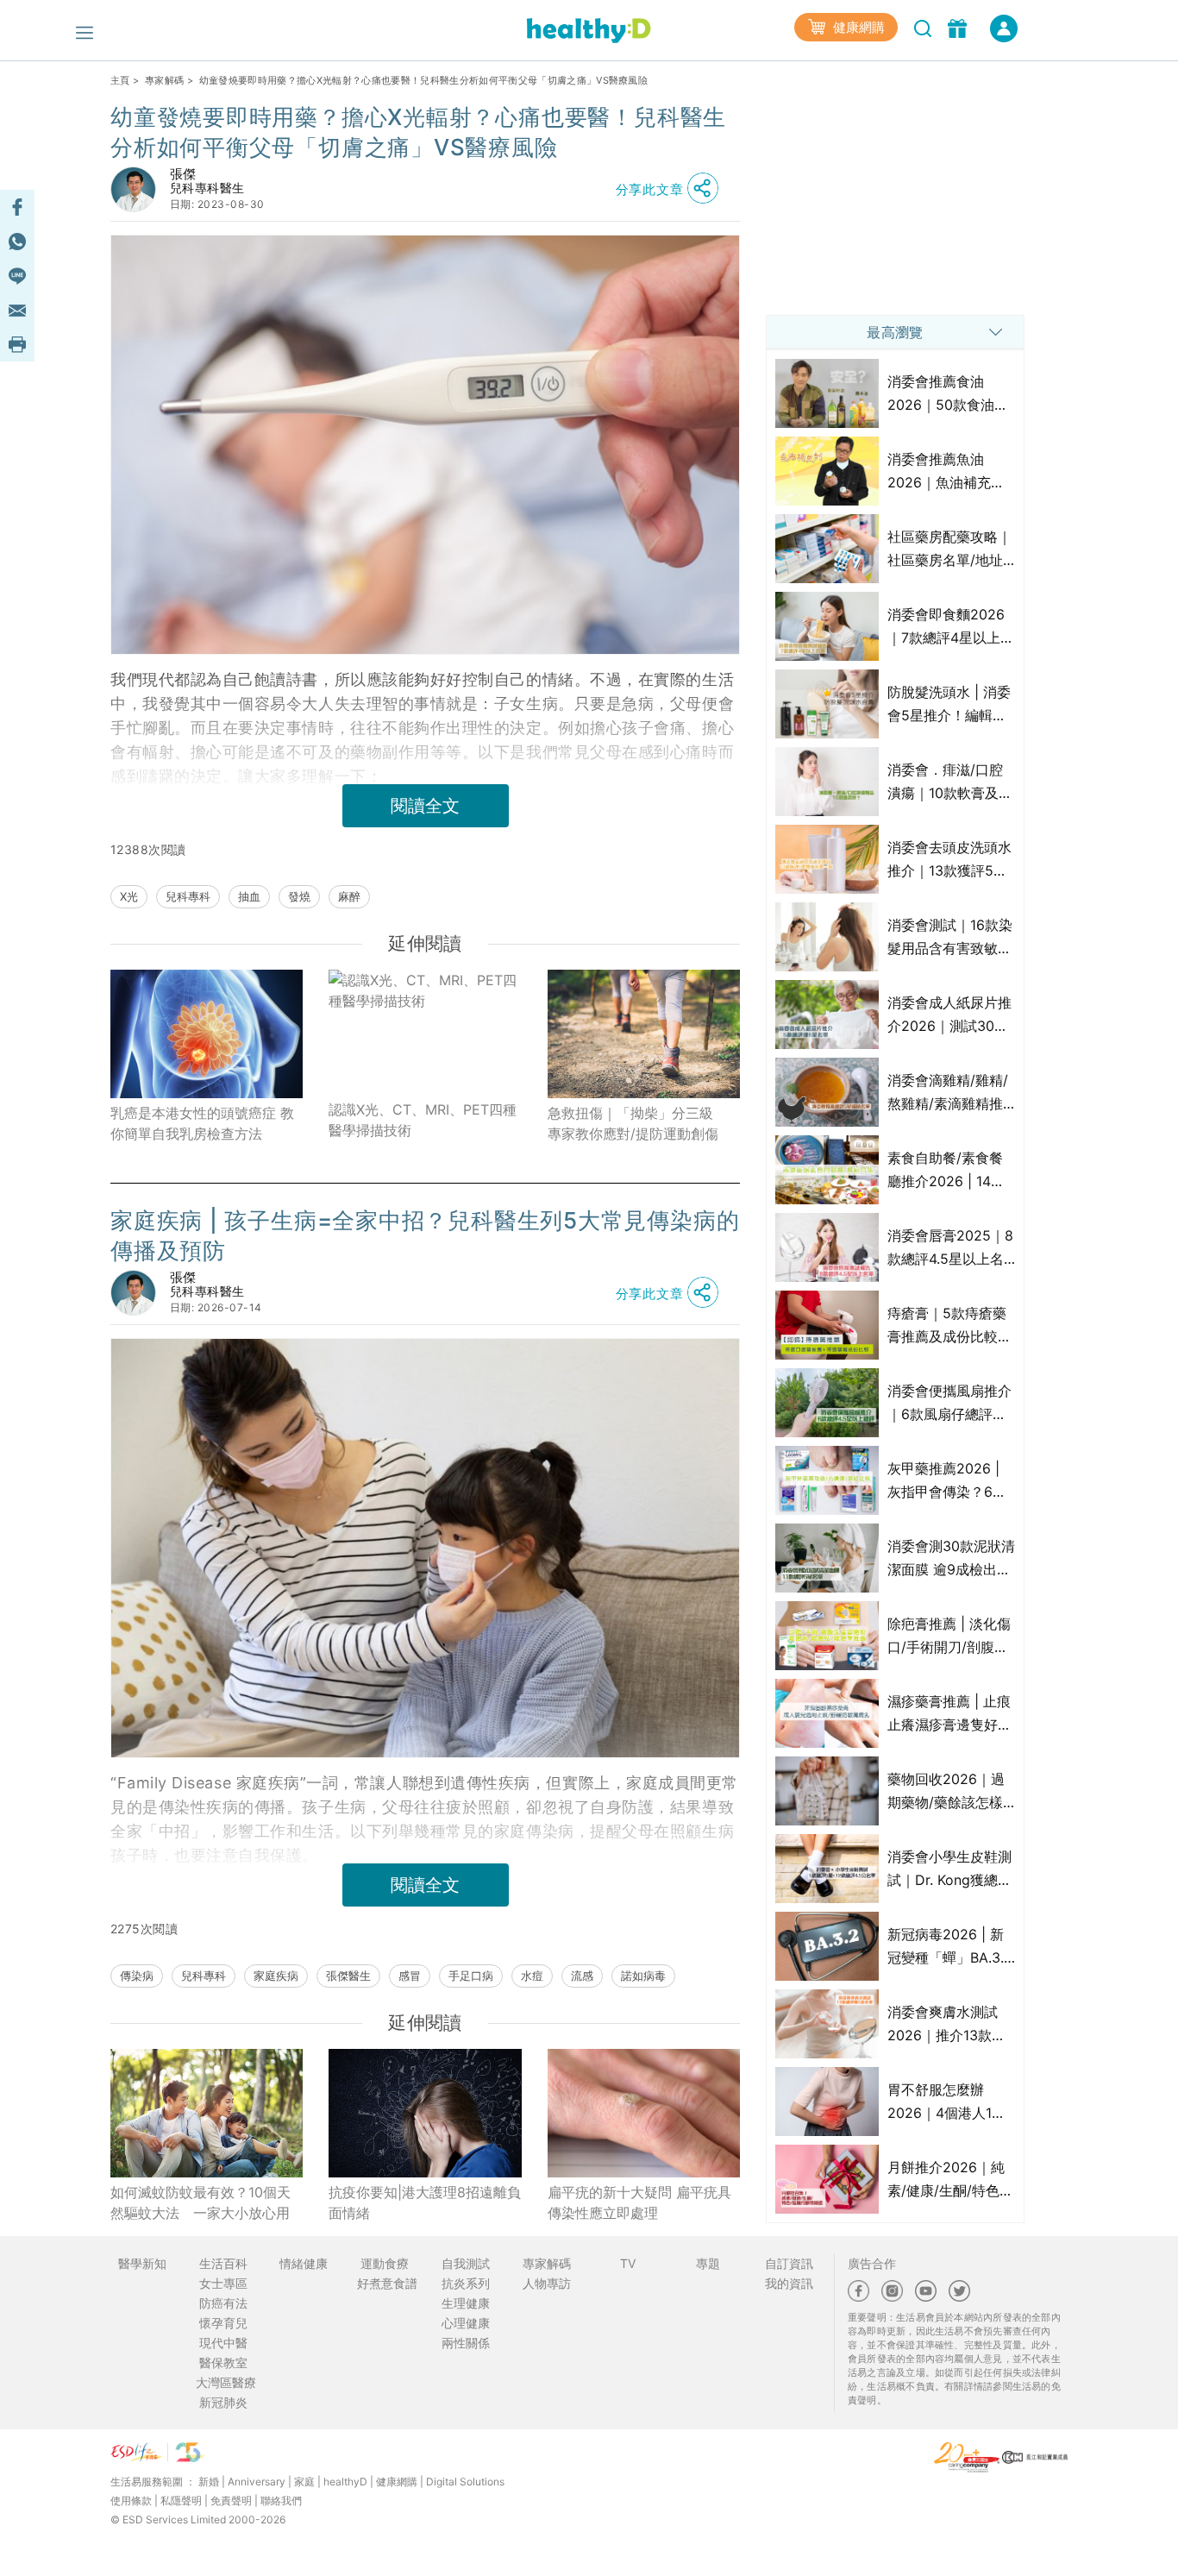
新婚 (209, 2482)
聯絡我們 (281, 2501)
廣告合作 (872, 2263)
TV (628, 2263)
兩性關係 (466, 2343)
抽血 (249, 896)
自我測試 (466, 2263)
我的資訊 (789, 2283)
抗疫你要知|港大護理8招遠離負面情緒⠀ (425, 2202)
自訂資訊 (789, 2263)
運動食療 (385, 2263)
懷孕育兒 (223, 2323)
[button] (672, 189)
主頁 (120, 80)
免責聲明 (231, 2501)
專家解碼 (164, 80)
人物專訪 (547, 2283)
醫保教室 (223, 2362)
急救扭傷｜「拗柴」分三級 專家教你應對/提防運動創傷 (637, 1123)
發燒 (299, 896)
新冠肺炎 (223, 2402)
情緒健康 (304, 2263)
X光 (129, 896)
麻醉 (349, 896)
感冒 (410, 1976)
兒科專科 (188, 896)
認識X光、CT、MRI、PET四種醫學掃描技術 (423, 1120)
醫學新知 (142, 2263)
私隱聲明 (181, 2501)
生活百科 (223, 2263)
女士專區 (223, 2283)
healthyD (345, 2482)
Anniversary (257, 2482)
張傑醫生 (348, 1976)
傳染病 (137, 1976)
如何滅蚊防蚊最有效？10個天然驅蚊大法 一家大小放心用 (201, 2202)
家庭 (304, 2482)
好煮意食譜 (387, 2283)
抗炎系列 (466, 2283)
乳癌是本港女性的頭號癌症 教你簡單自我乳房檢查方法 (202, 1123)
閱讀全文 (425, 806)
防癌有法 (223, 2303)
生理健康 (466, 2303)
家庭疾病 (276, 1976)
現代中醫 (223, 2343)
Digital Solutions (465, 2482)
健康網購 (857, 27)
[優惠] (959, 27)
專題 (708, 2263)
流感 (582, 1976)
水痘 (532, 1976)
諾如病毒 (643, 1976)
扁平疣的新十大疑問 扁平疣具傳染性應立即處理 (639, 2202)
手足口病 (471, 1976)
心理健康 (466, 2323)
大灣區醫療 (226, 2382)
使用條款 (131, 2501)
